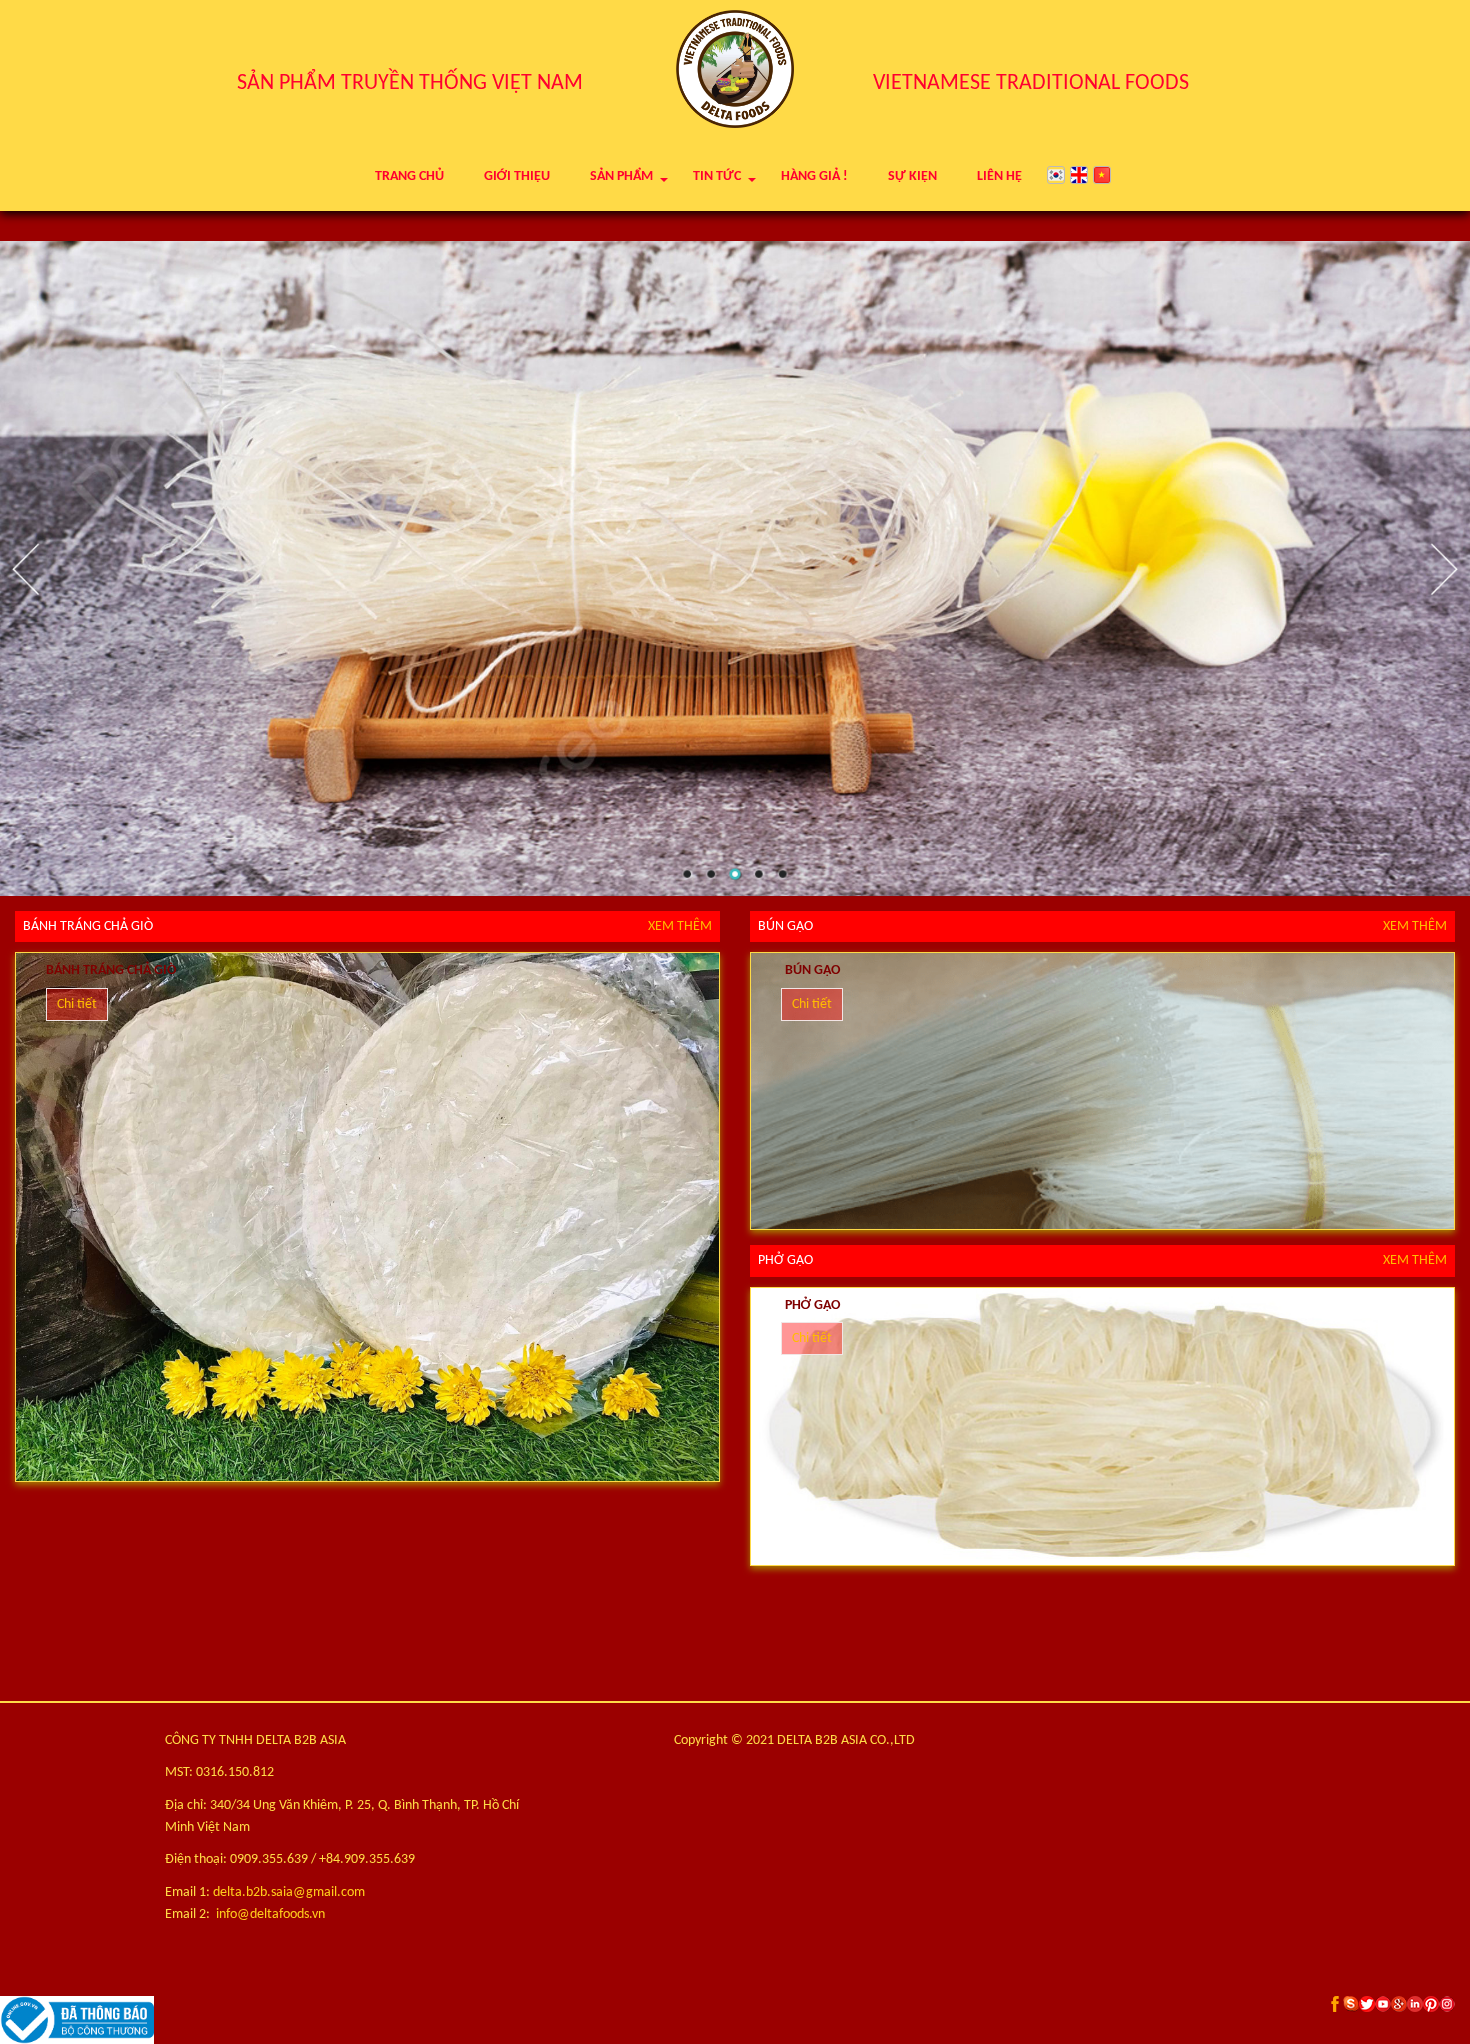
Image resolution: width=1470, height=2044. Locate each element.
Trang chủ (409, 176)
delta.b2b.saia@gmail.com (289, 1892)
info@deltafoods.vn (270, 1914)
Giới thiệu (517, 176)
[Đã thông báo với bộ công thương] (735, 2020)
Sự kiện (912, 176)
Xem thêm (680, 926)
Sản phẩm (621, 176)
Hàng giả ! (814, 176)
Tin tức (717, 176)
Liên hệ (999, 176)
